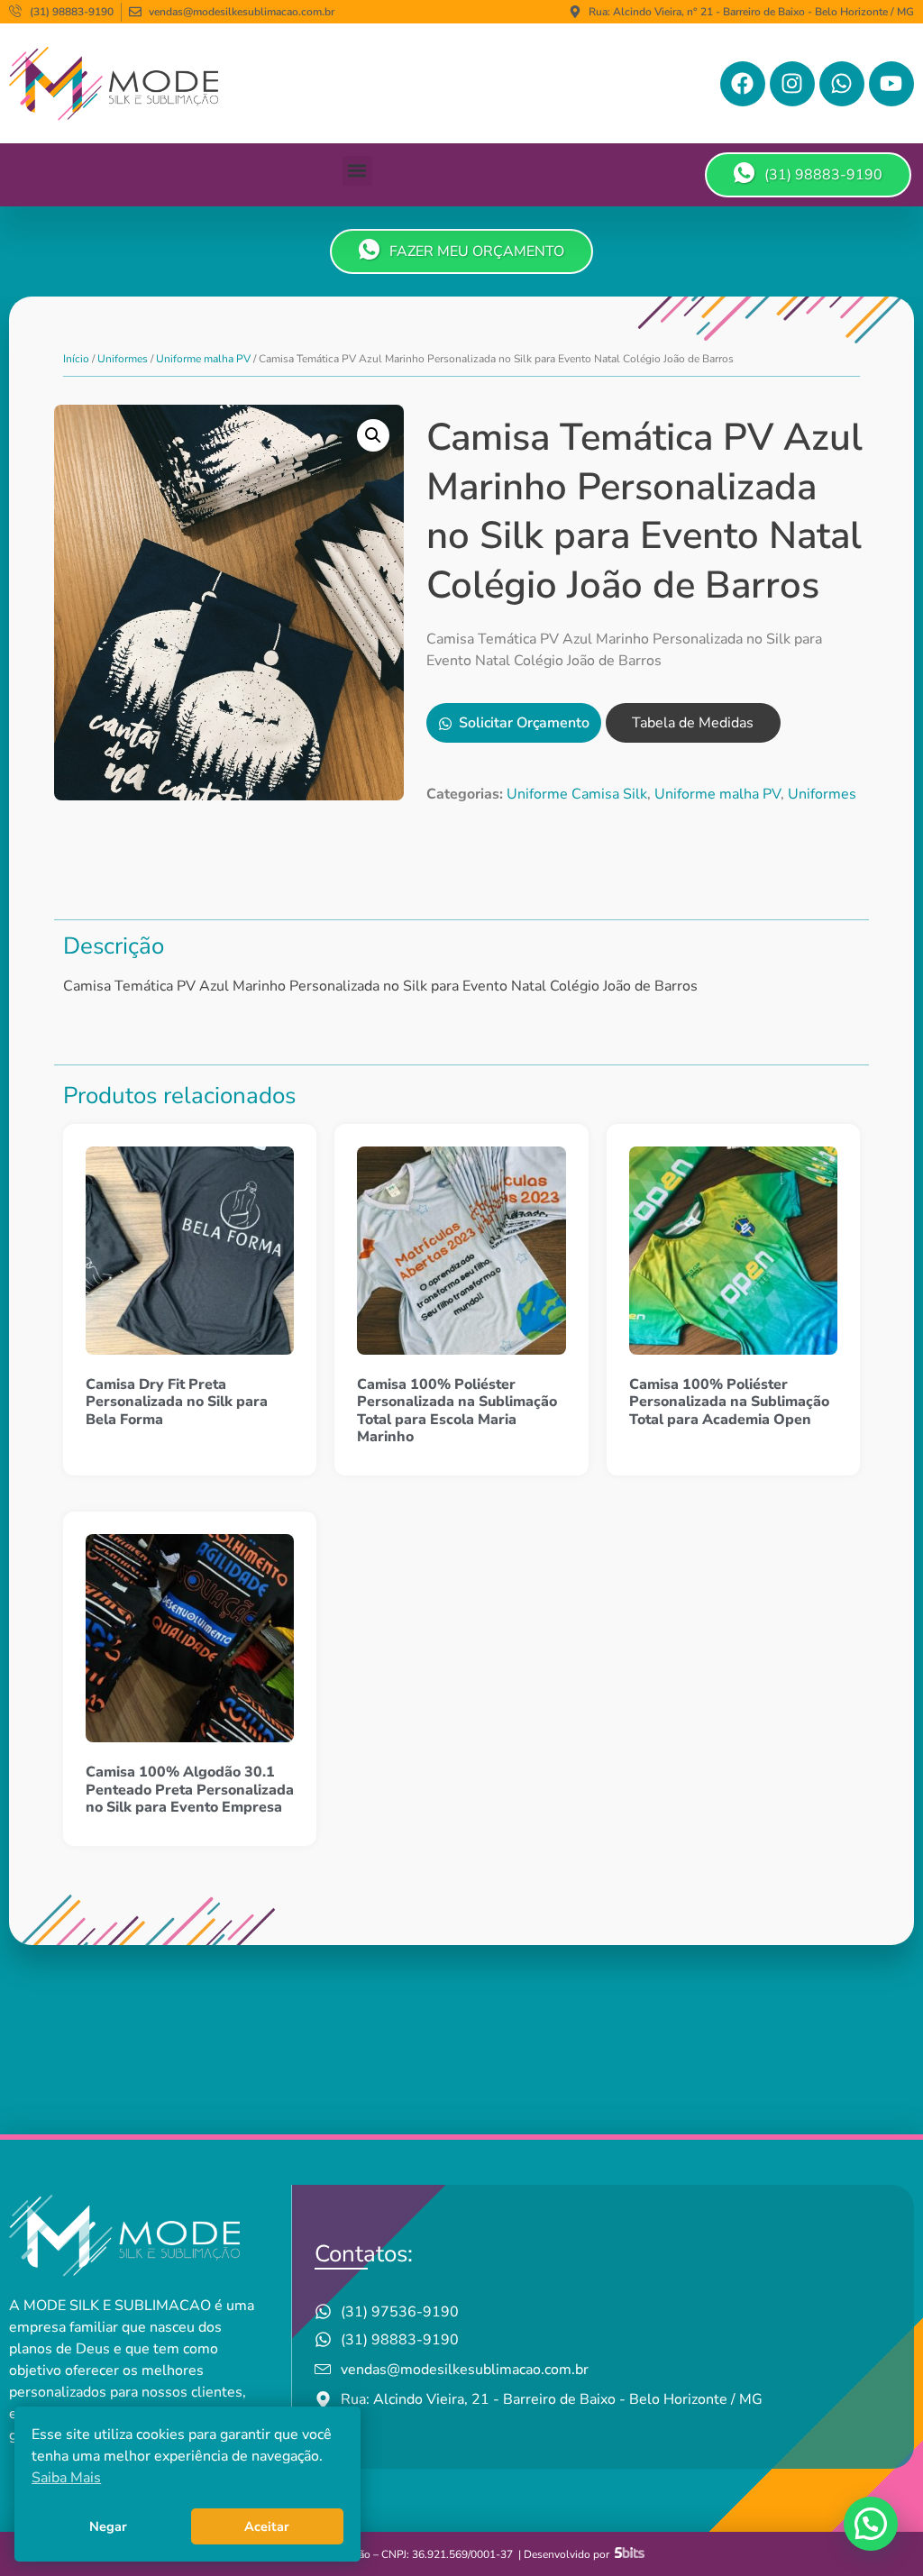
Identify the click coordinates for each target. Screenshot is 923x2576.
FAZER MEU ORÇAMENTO (477, 251)
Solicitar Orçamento (524, 723)
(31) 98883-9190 (823, 175)
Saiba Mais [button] (66, 2478)
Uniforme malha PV (203, 359)
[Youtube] (891, 84)
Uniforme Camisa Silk (577, 794)
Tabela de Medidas (693, 723)
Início (76, 359)
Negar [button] (108, 2526)
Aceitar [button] (267, 2526)
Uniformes (123, 359)
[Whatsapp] (842, 84)
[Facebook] (743, 84)
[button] (357, 171)
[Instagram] (792, 84)
